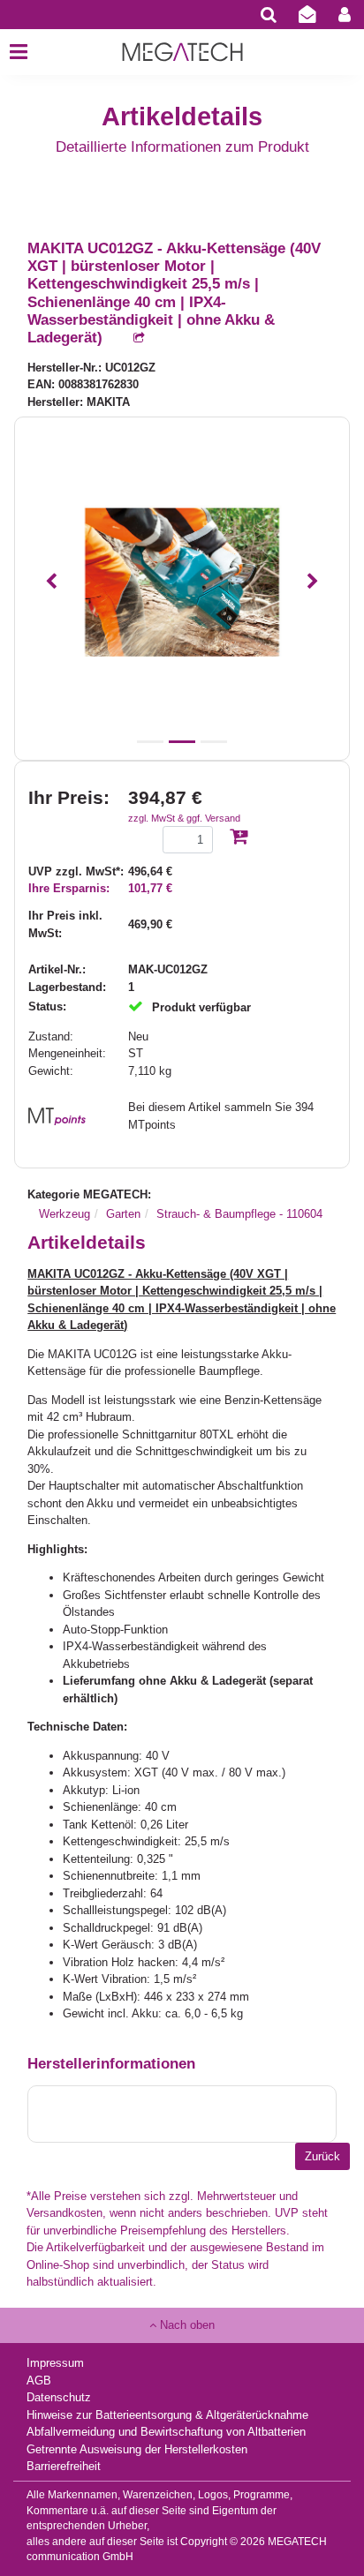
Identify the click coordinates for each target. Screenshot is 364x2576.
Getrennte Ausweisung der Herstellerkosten (137, 2449)
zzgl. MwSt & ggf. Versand (184, 818)
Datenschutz (59, 2397)
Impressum (55, 2363)
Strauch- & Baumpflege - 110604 (239, 1214)
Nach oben (186, 2325)
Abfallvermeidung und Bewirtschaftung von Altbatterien (166, 2432)
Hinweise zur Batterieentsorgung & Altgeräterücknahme (167, 2415)
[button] (51, 582)
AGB (39, 2381)
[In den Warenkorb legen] (239, 838)
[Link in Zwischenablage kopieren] (130, 338)
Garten (123, 1214)
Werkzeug (64, 1214)
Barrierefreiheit (64, 2466)
